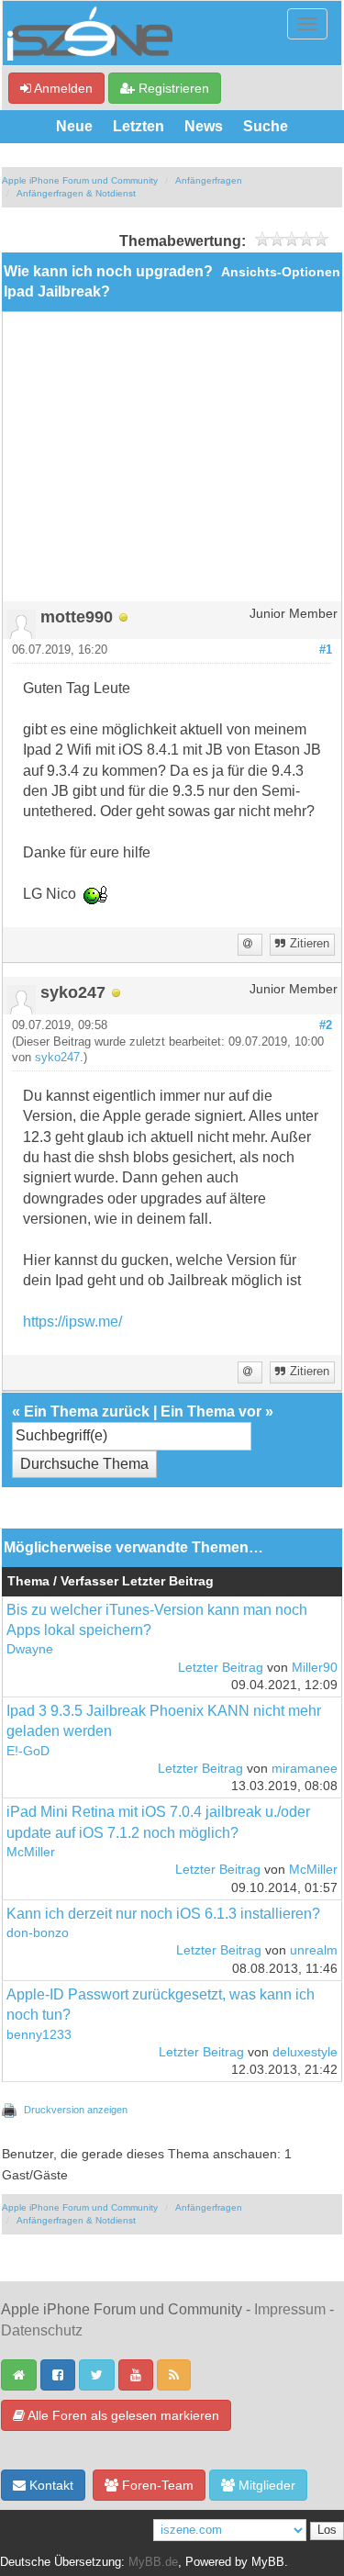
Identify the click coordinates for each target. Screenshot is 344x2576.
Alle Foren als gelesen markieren (122, 2415)
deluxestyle (305, 2052)
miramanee (305, 1769)
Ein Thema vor (211, 1411)
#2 (326, 1025)
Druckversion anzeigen (76, 2110)
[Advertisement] (172, 464)
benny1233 (39, 2035)
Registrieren (172, 88)
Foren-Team (156, 2485)
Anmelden (62, 88)
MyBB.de (153, 2562)
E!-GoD (28, 1751)
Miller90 (315, 1668)
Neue (74, 126)
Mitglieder (265, 2485)
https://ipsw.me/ (72, 1322)
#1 (326, 650)
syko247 (57, 1058)
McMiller (31, 1852)
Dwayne (30, 1649)
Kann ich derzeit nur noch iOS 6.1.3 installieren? (163, 1914)
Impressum (290, 2309)
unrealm (314, 1950)
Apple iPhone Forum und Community (80, 180)
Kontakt (50, 2485)
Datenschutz (42, 2330)
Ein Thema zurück (87, 1411)
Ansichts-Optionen (281, 272)
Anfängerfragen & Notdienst (76, 193)
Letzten (139, 126)
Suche (266, 126)
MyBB (268, 2562)
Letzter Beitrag (221, 1668)
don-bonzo (38, 1933)
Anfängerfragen (209, 180)
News (204, 126)
